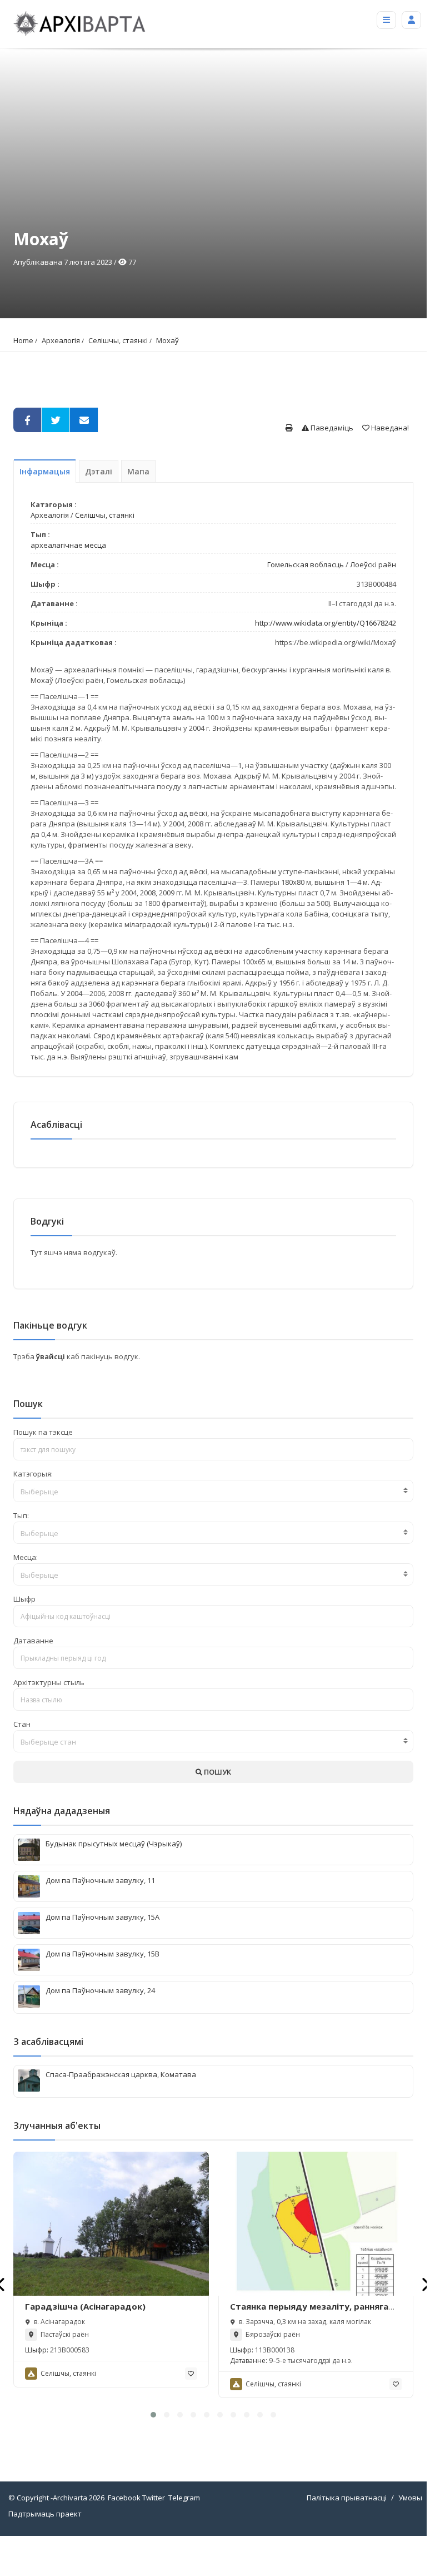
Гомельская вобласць (306, 564)
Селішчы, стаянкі (118, 340)
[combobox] (213, 1491)
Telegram (184, 2498)
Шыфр (24, 1599)
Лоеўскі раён (373, 564)
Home (23, 340)
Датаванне (33, 1641)
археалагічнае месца (68, 545)
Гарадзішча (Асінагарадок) (85, 2306)
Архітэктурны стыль (49, 1682)
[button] (153, 2415)
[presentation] (425, 2284)
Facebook (124, 2498)
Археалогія (61, 340)
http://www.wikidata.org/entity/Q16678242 (326, 623)
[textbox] (213, 1492)
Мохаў (167, 340)
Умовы (410, 2498)
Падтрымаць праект (45, 2514)
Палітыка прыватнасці (347, 2498)
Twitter (154, 2498)
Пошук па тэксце (43, 1432)
